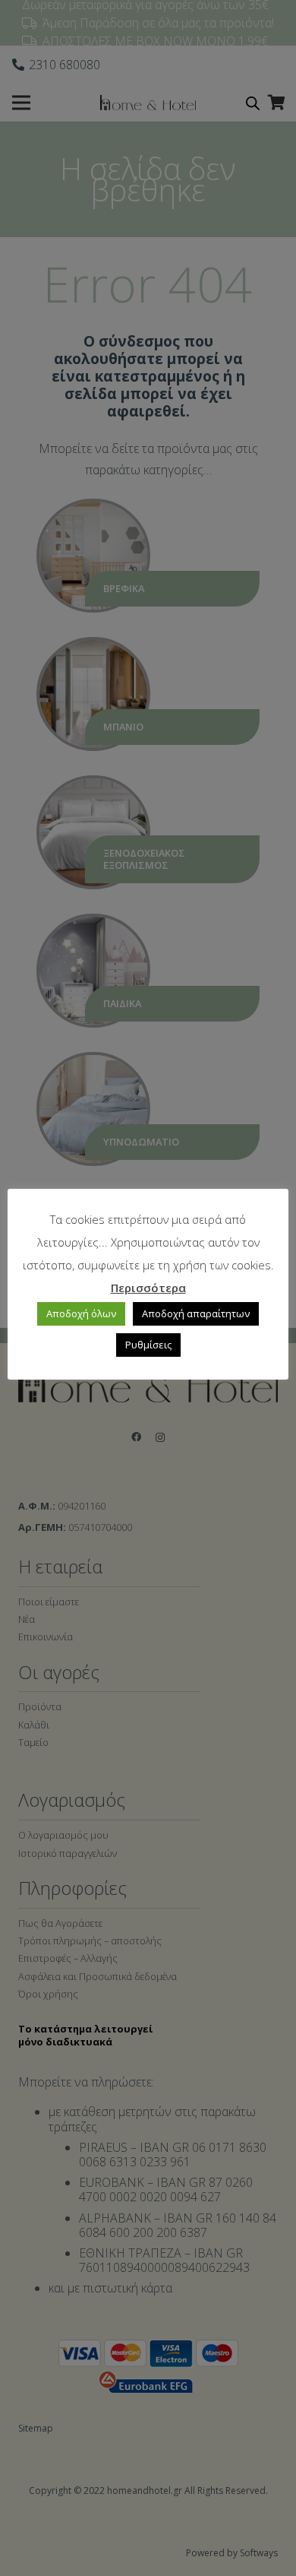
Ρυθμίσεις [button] (148, 1345)
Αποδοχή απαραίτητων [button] (196, 1313)
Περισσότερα (148, 1288)
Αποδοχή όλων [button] (81, 1313)
